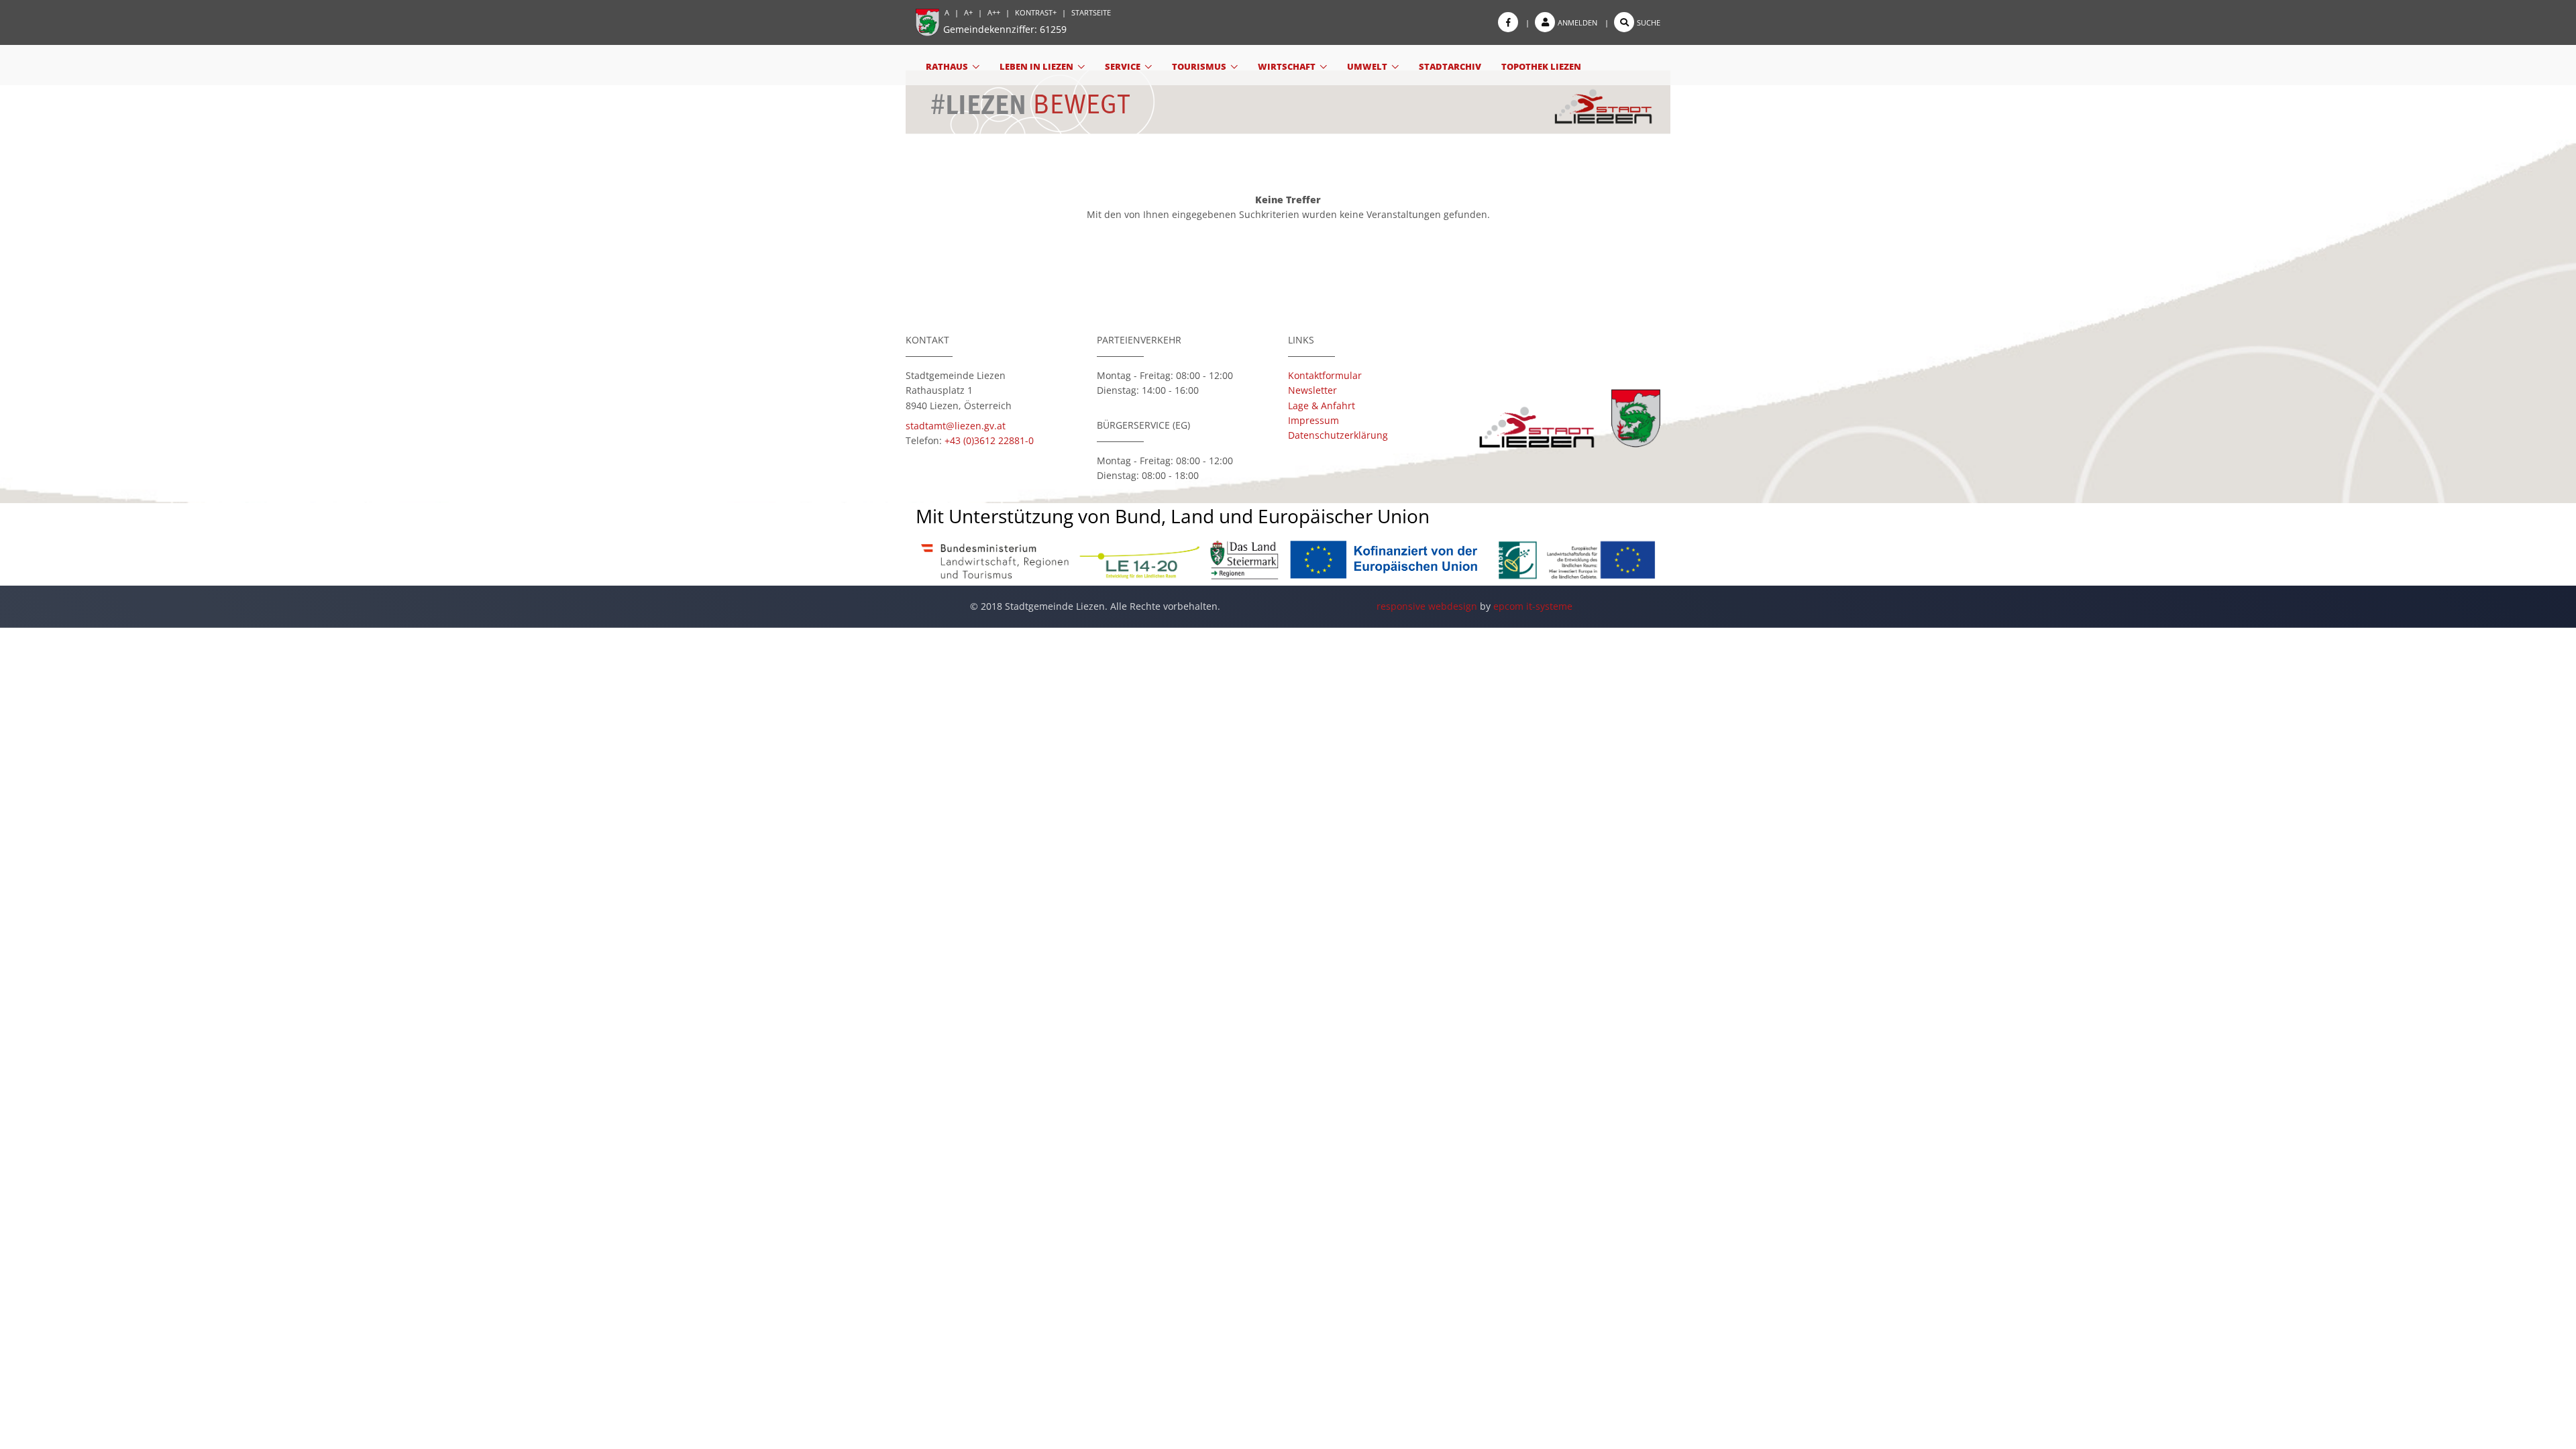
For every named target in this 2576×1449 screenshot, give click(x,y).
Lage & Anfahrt (1322, 406)
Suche (1649, 22)
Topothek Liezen (1541, 66)
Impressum (1313, 420)
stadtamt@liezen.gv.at (956, 426)
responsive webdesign (1427, 606)
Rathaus (947, 66)
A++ (994, 12)
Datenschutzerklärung (1338, 435)
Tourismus (1199, 66)
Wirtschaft (1287, 66)
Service (1123, 66)
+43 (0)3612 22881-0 (989, 440)
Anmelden (1577, 22)
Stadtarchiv (1450, 66)
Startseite (1091, 12)
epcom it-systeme (1533, 606)
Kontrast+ (1036, 12)
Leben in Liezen (1036, 66)
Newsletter (1312, 390)
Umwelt (1367, 66)
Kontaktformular (1325, 375)
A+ (968, 12)
